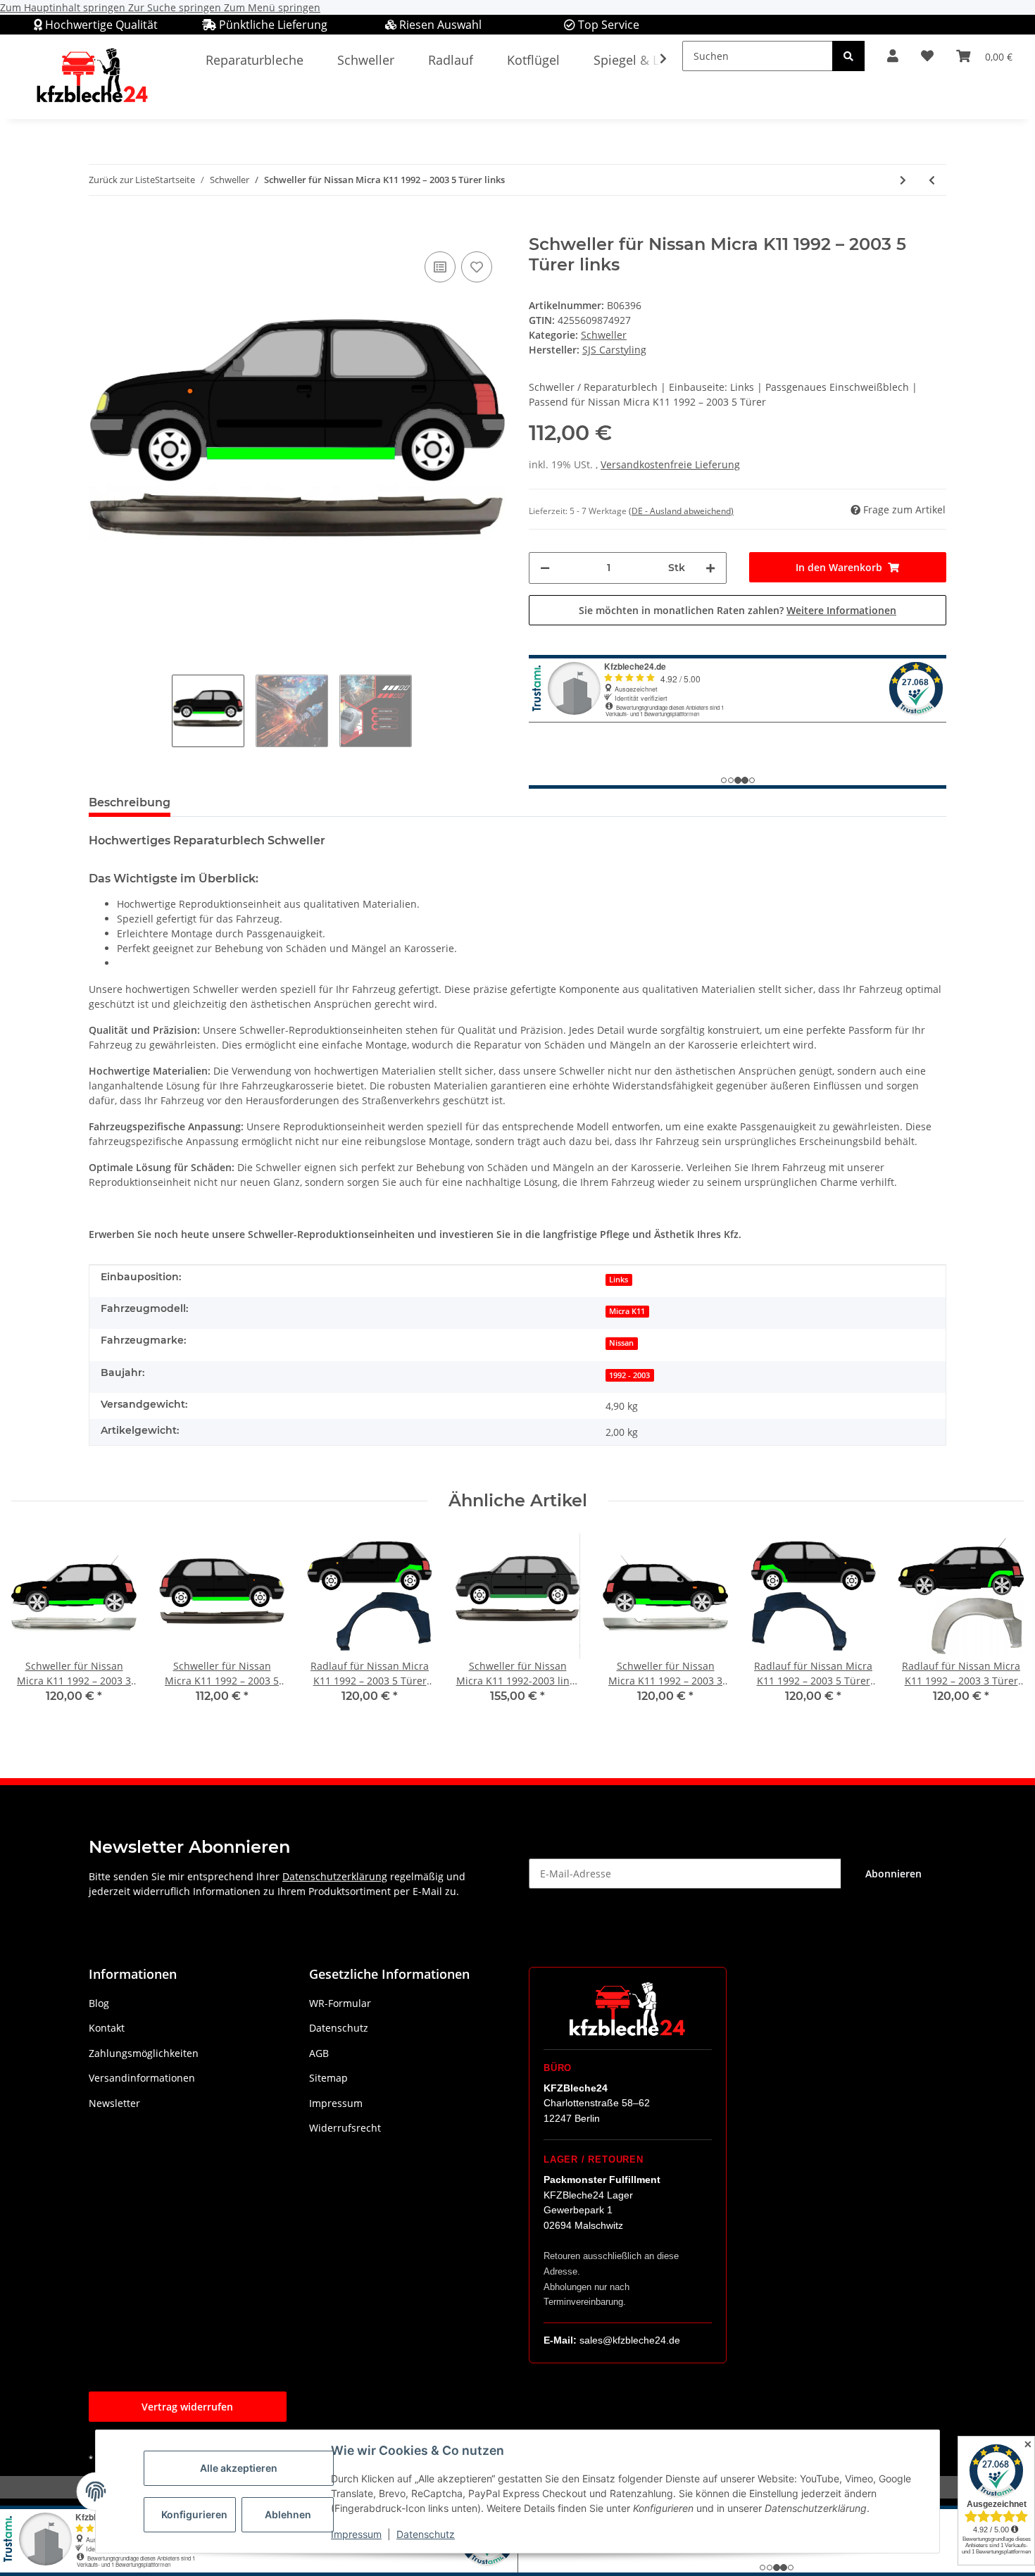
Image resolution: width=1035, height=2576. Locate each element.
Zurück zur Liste (122, 180)
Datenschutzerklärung (335, 1876)
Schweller (604, 335)
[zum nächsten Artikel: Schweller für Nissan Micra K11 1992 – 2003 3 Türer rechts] (903, 180)
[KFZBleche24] (92, 76)
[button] (893, 56)
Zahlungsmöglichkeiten (144, 2053)
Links (619, 1280)
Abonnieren (893, 1874)
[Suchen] (848, 56)
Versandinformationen (142, 2078)
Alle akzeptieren (239, 2468)
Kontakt (107, 2028)
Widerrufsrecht (345, 2128)
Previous (35, 1628)
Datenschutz (426, 2534)
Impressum (356, 2534)
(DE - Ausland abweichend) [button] (681, 511)
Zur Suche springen (176, 7)
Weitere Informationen (841, 610)
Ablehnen (288, 2514)
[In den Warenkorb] (100, 227)
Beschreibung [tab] (130, 802)
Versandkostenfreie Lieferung (670, 464)
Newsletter (114, 2103)
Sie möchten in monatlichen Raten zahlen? (738, 610)
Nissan (621, 1343)
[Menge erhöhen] (710, 568)
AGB (319, 2053)
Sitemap (328, 2078)
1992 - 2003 (629, 1375)
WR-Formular (340, 2003)
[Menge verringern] (545, 568)
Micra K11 (627, 1311)
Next (1001, 1628)
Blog (99, 2003)
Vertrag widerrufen (187, 2407)
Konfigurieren (194, 2514)
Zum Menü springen (272, 7)
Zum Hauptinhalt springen (64, 7)
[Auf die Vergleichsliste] (440, 267)
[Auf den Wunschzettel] (477, 267)
